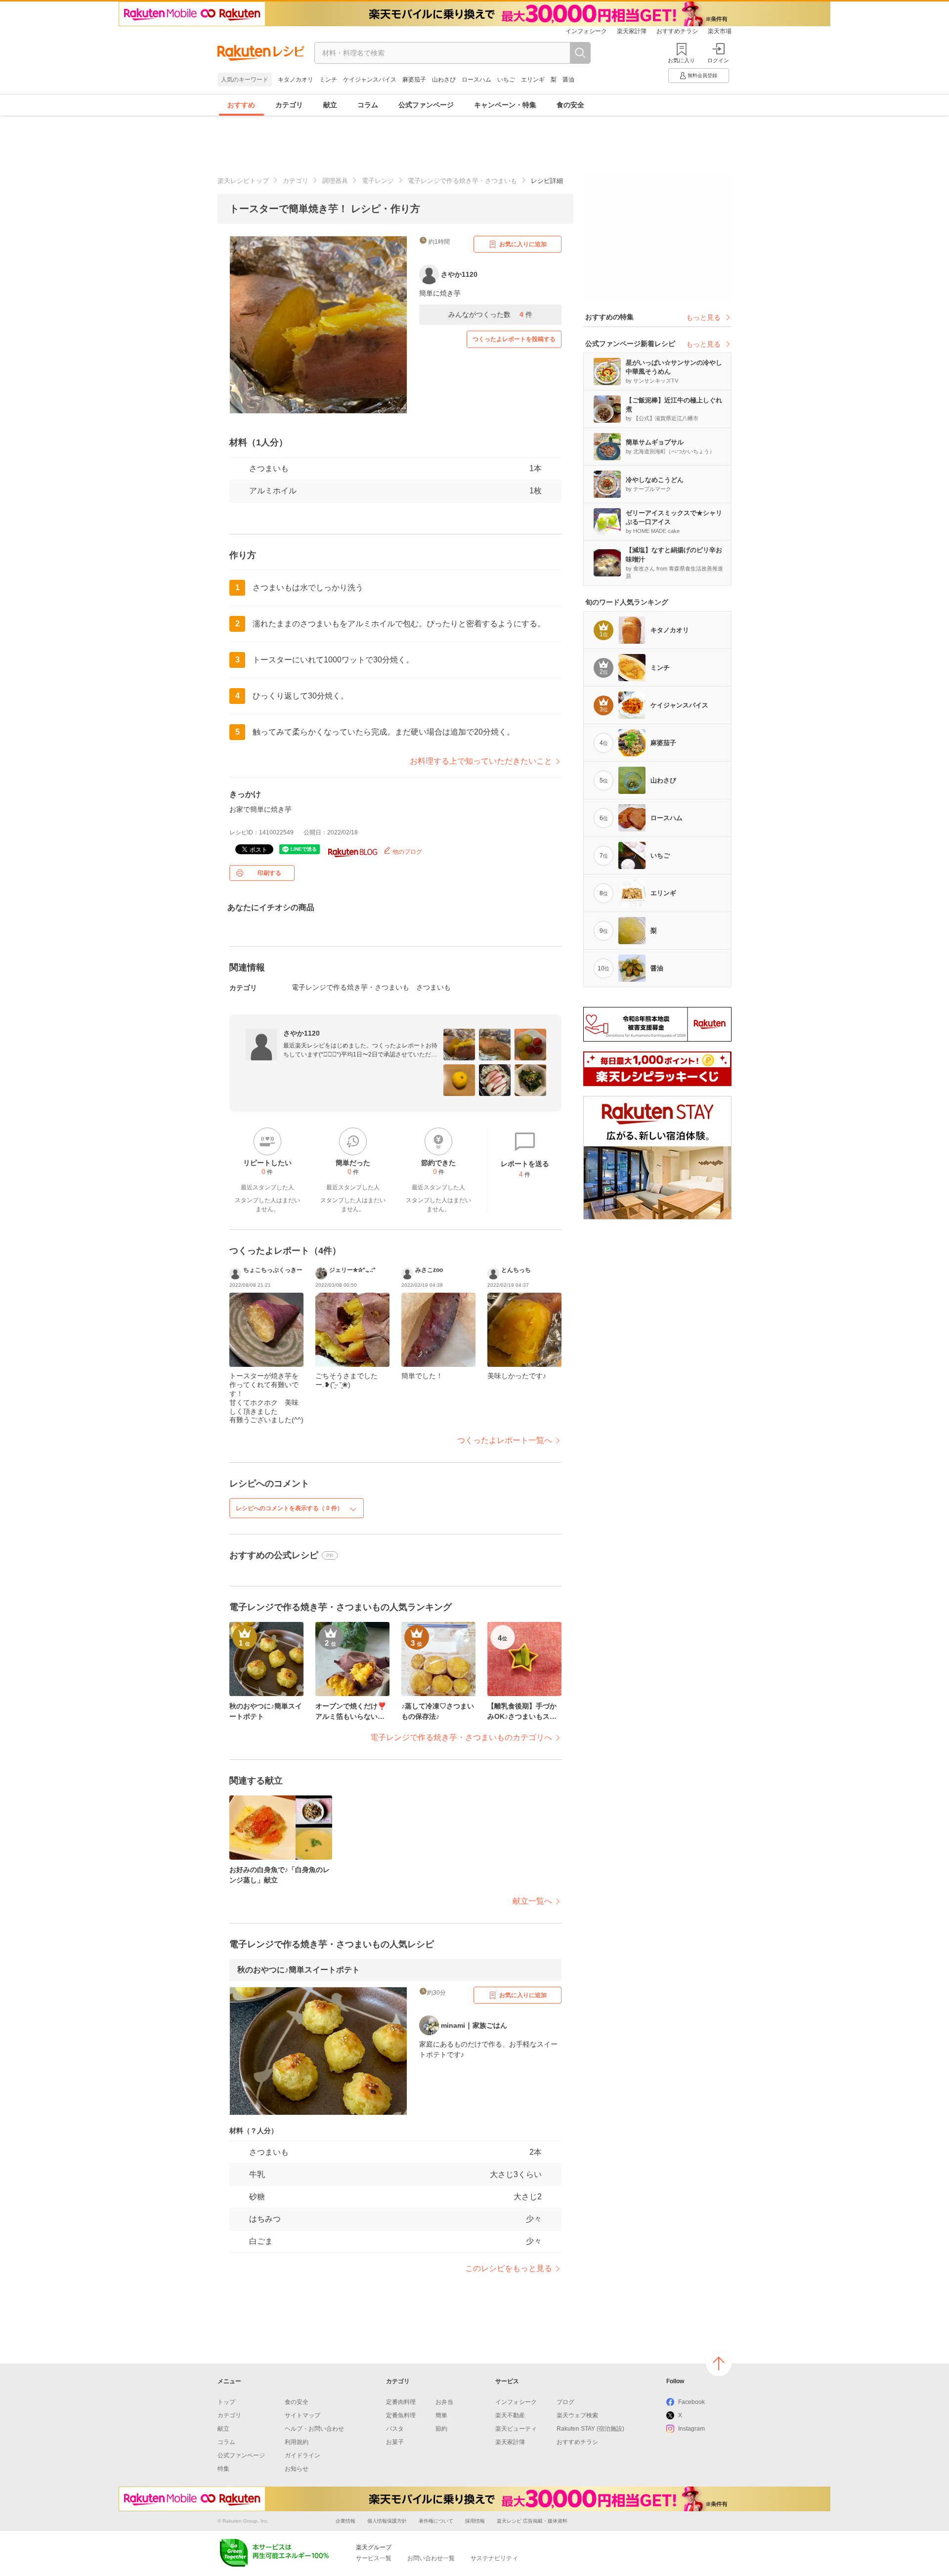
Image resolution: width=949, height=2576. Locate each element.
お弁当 (444, 2402)
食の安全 (570, 105)
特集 (223, 2469)
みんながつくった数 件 (490, 314)
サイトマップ (302, 2415)
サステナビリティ (494, 2558)
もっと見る (703, 317)
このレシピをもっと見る (509, 2268)
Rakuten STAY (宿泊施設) (590, 2429)
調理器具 (335, 181)
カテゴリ (289, 105)
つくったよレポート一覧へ (505, 1440)
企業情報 (345, 2521)
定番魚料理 (401, 2415)
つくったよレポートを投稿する (514, 339)
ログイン (718, 60)
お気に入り (681, 60)
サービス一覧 (374, 2558)
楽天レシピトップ (243, 181)
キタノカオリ (296, 80)
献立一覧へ (532, 1901)
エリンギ (533, 80)
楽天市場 (720, 31)
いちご (506, 80)
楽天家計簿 (632, 31)
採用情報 (475, 2521)
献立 (330, 105)
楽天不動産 (510, 2415)
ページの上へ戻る (719, 2363)
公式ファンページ (426, 105)
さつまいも (269, 468)
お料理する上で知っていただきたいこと (481, 761)
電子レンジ (378, 181)
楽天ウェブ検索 (577, 2415)
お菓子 (395, 2442)
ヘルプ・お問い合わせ (314, 2429)
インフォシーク (586, 31)
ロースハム (476, 80)
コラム (368, 105)
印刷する (269, 873)
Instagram (691, 2429)
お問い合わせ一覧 (431, 2558)
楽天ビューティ (516, 2429)
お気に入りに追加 (523, 244)
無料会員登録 (702, 75)
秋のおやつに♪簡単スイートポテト (299, 1970)
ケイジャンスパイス (370, 80)
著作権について (436, 2521)
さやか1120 (302, 1033)
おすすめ (241, 105)
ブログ (565, 2402)
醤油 (568, 80)
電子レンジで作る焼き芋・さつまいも (462, 181)
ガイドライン (302, 2455)
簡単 (441, 2415)
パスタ (395, 2429)
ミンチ (328, 80)
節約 (441, 2429)
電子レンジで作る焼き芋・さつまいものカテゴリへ (461, 1737)
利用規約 (297, 2442)
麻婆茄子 (414, 80)
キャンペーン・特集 (505, 105)
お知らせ (297, 2469)
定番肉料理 (401, 2402)
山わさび (444, 80)
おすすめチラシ (677, 31)
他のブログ (407, 852)
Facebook (691, 2402)
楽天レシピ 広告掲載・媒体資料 (532, 2521)
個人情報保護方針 (387, 2521)
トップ (226, 2402)
